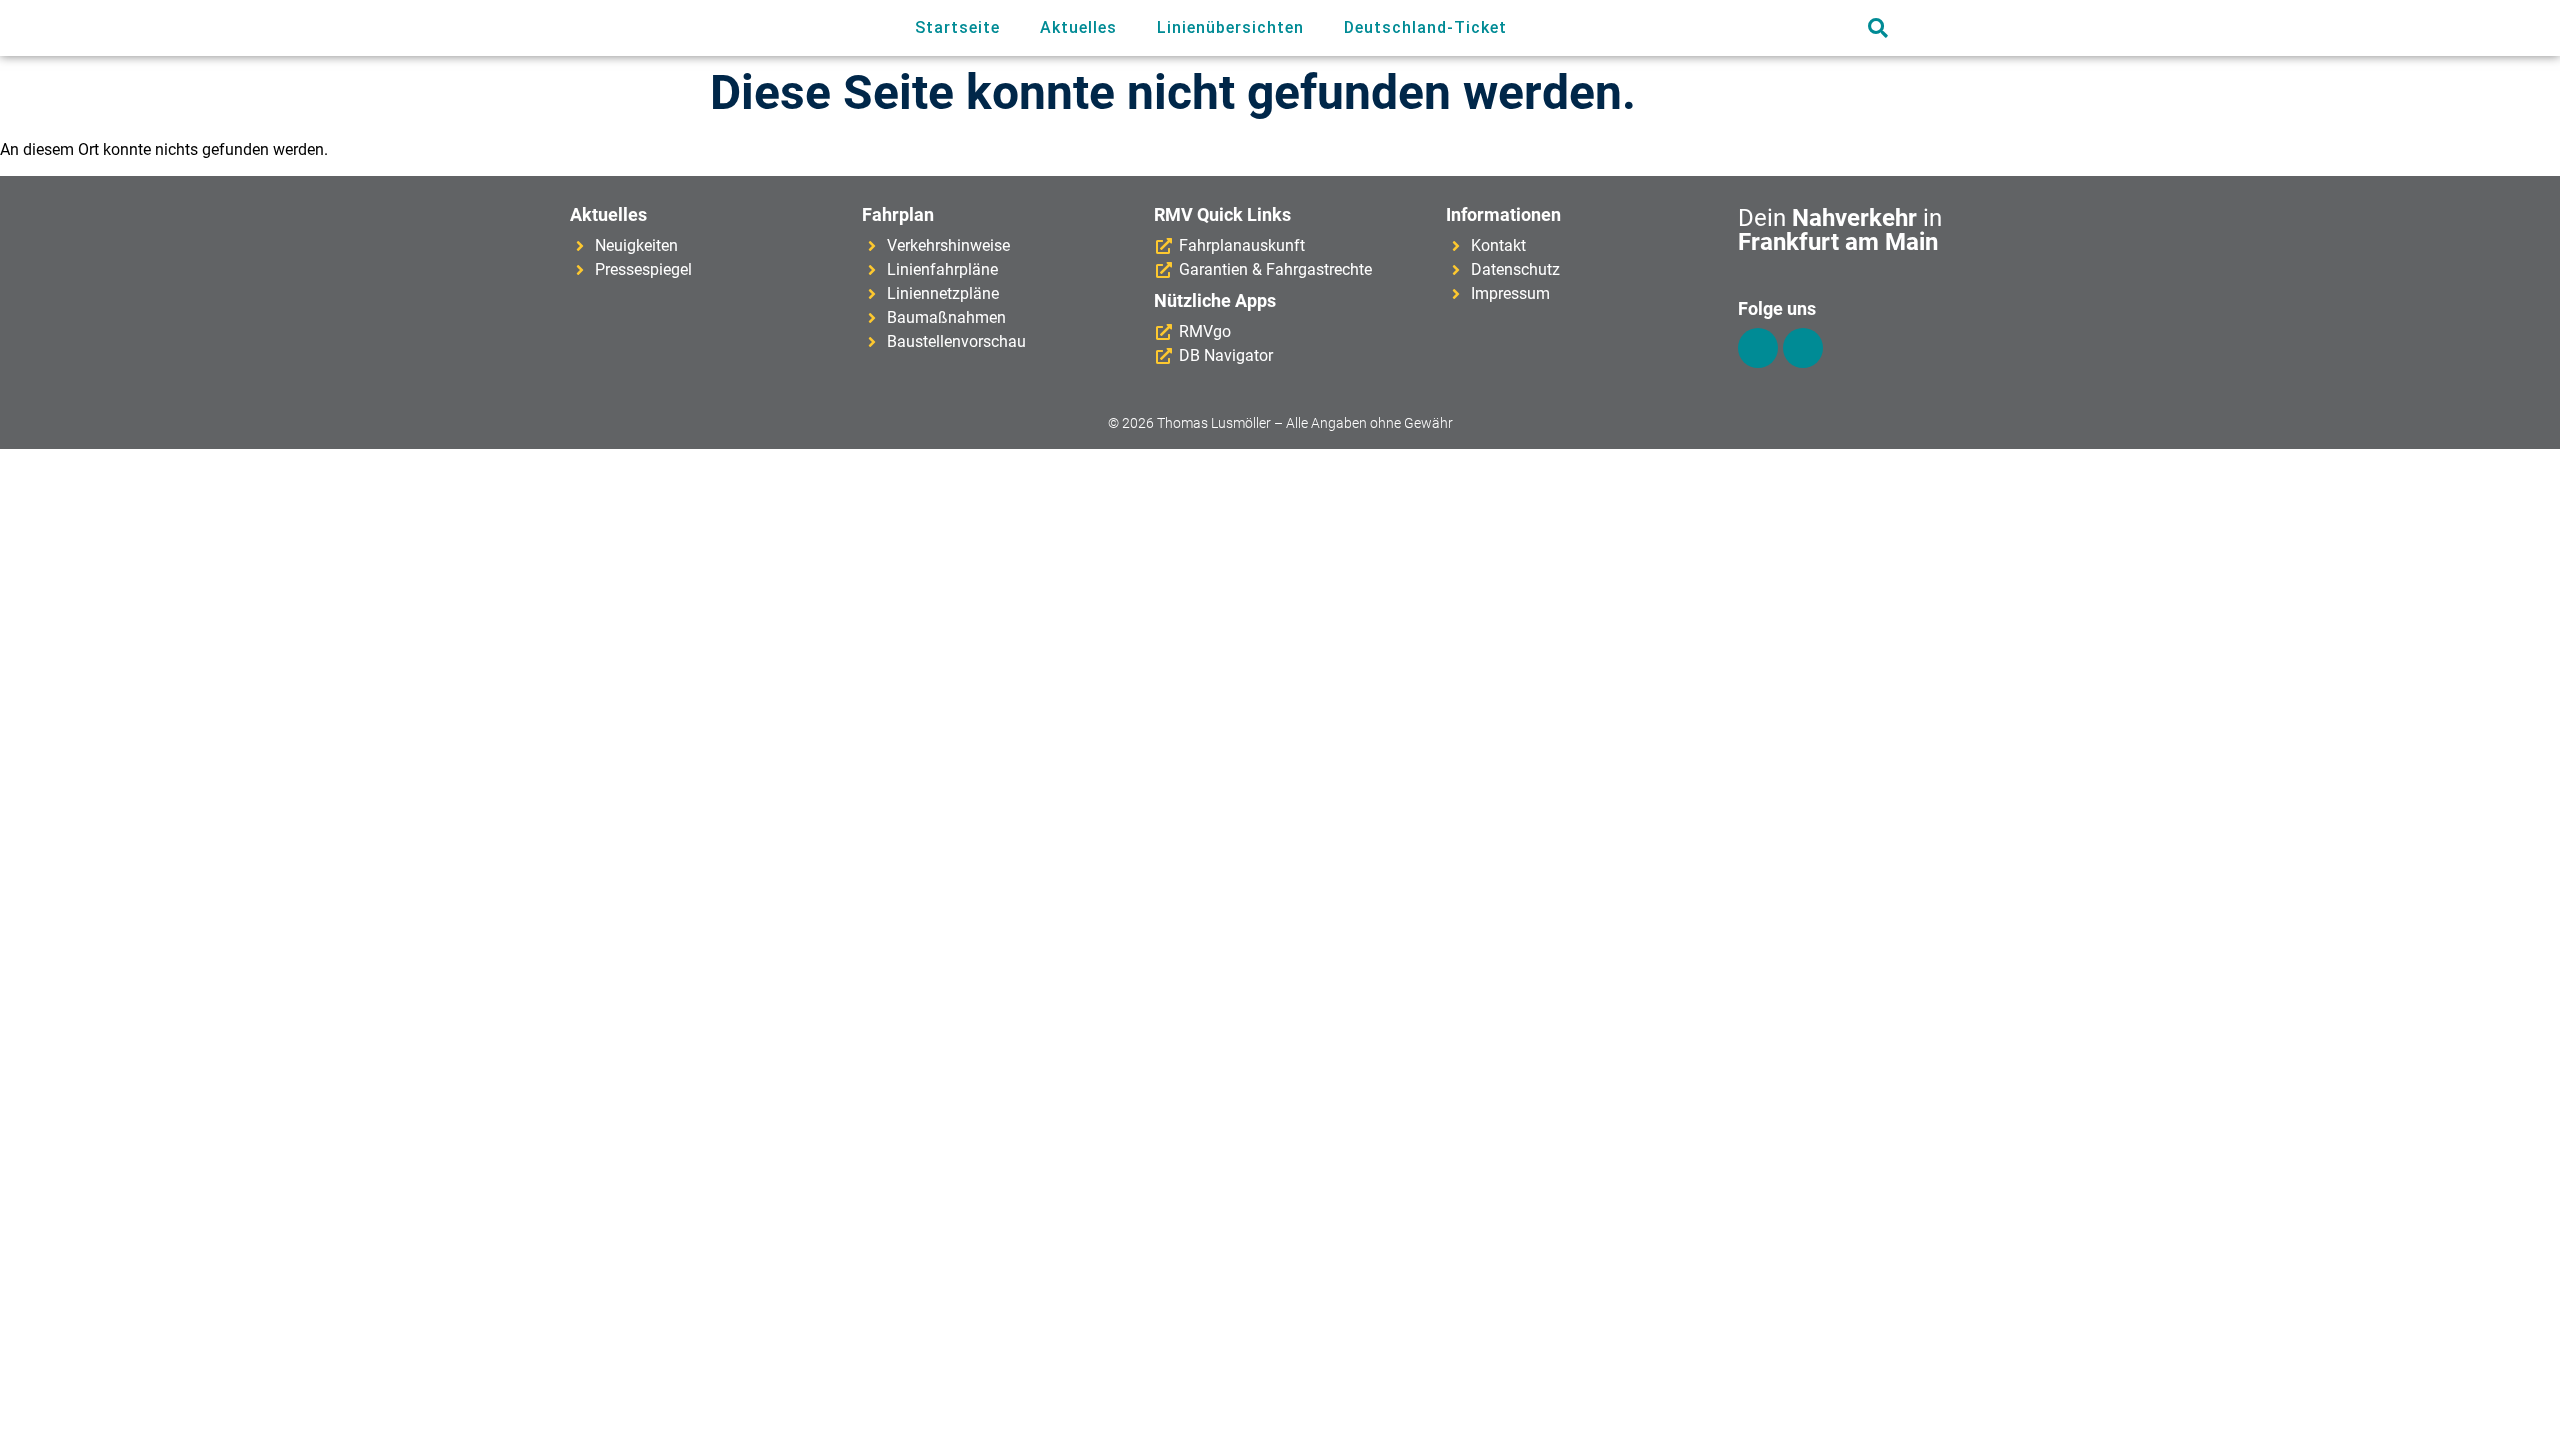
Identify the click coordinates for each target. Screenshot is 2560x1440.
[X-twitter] (1803, 348)
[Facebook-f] (1758, 348)
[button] (1877, 28)
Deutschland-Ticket (1425, 27)
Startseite (957, 27)
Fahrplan (898, 214)
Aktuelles (1078, 27)
